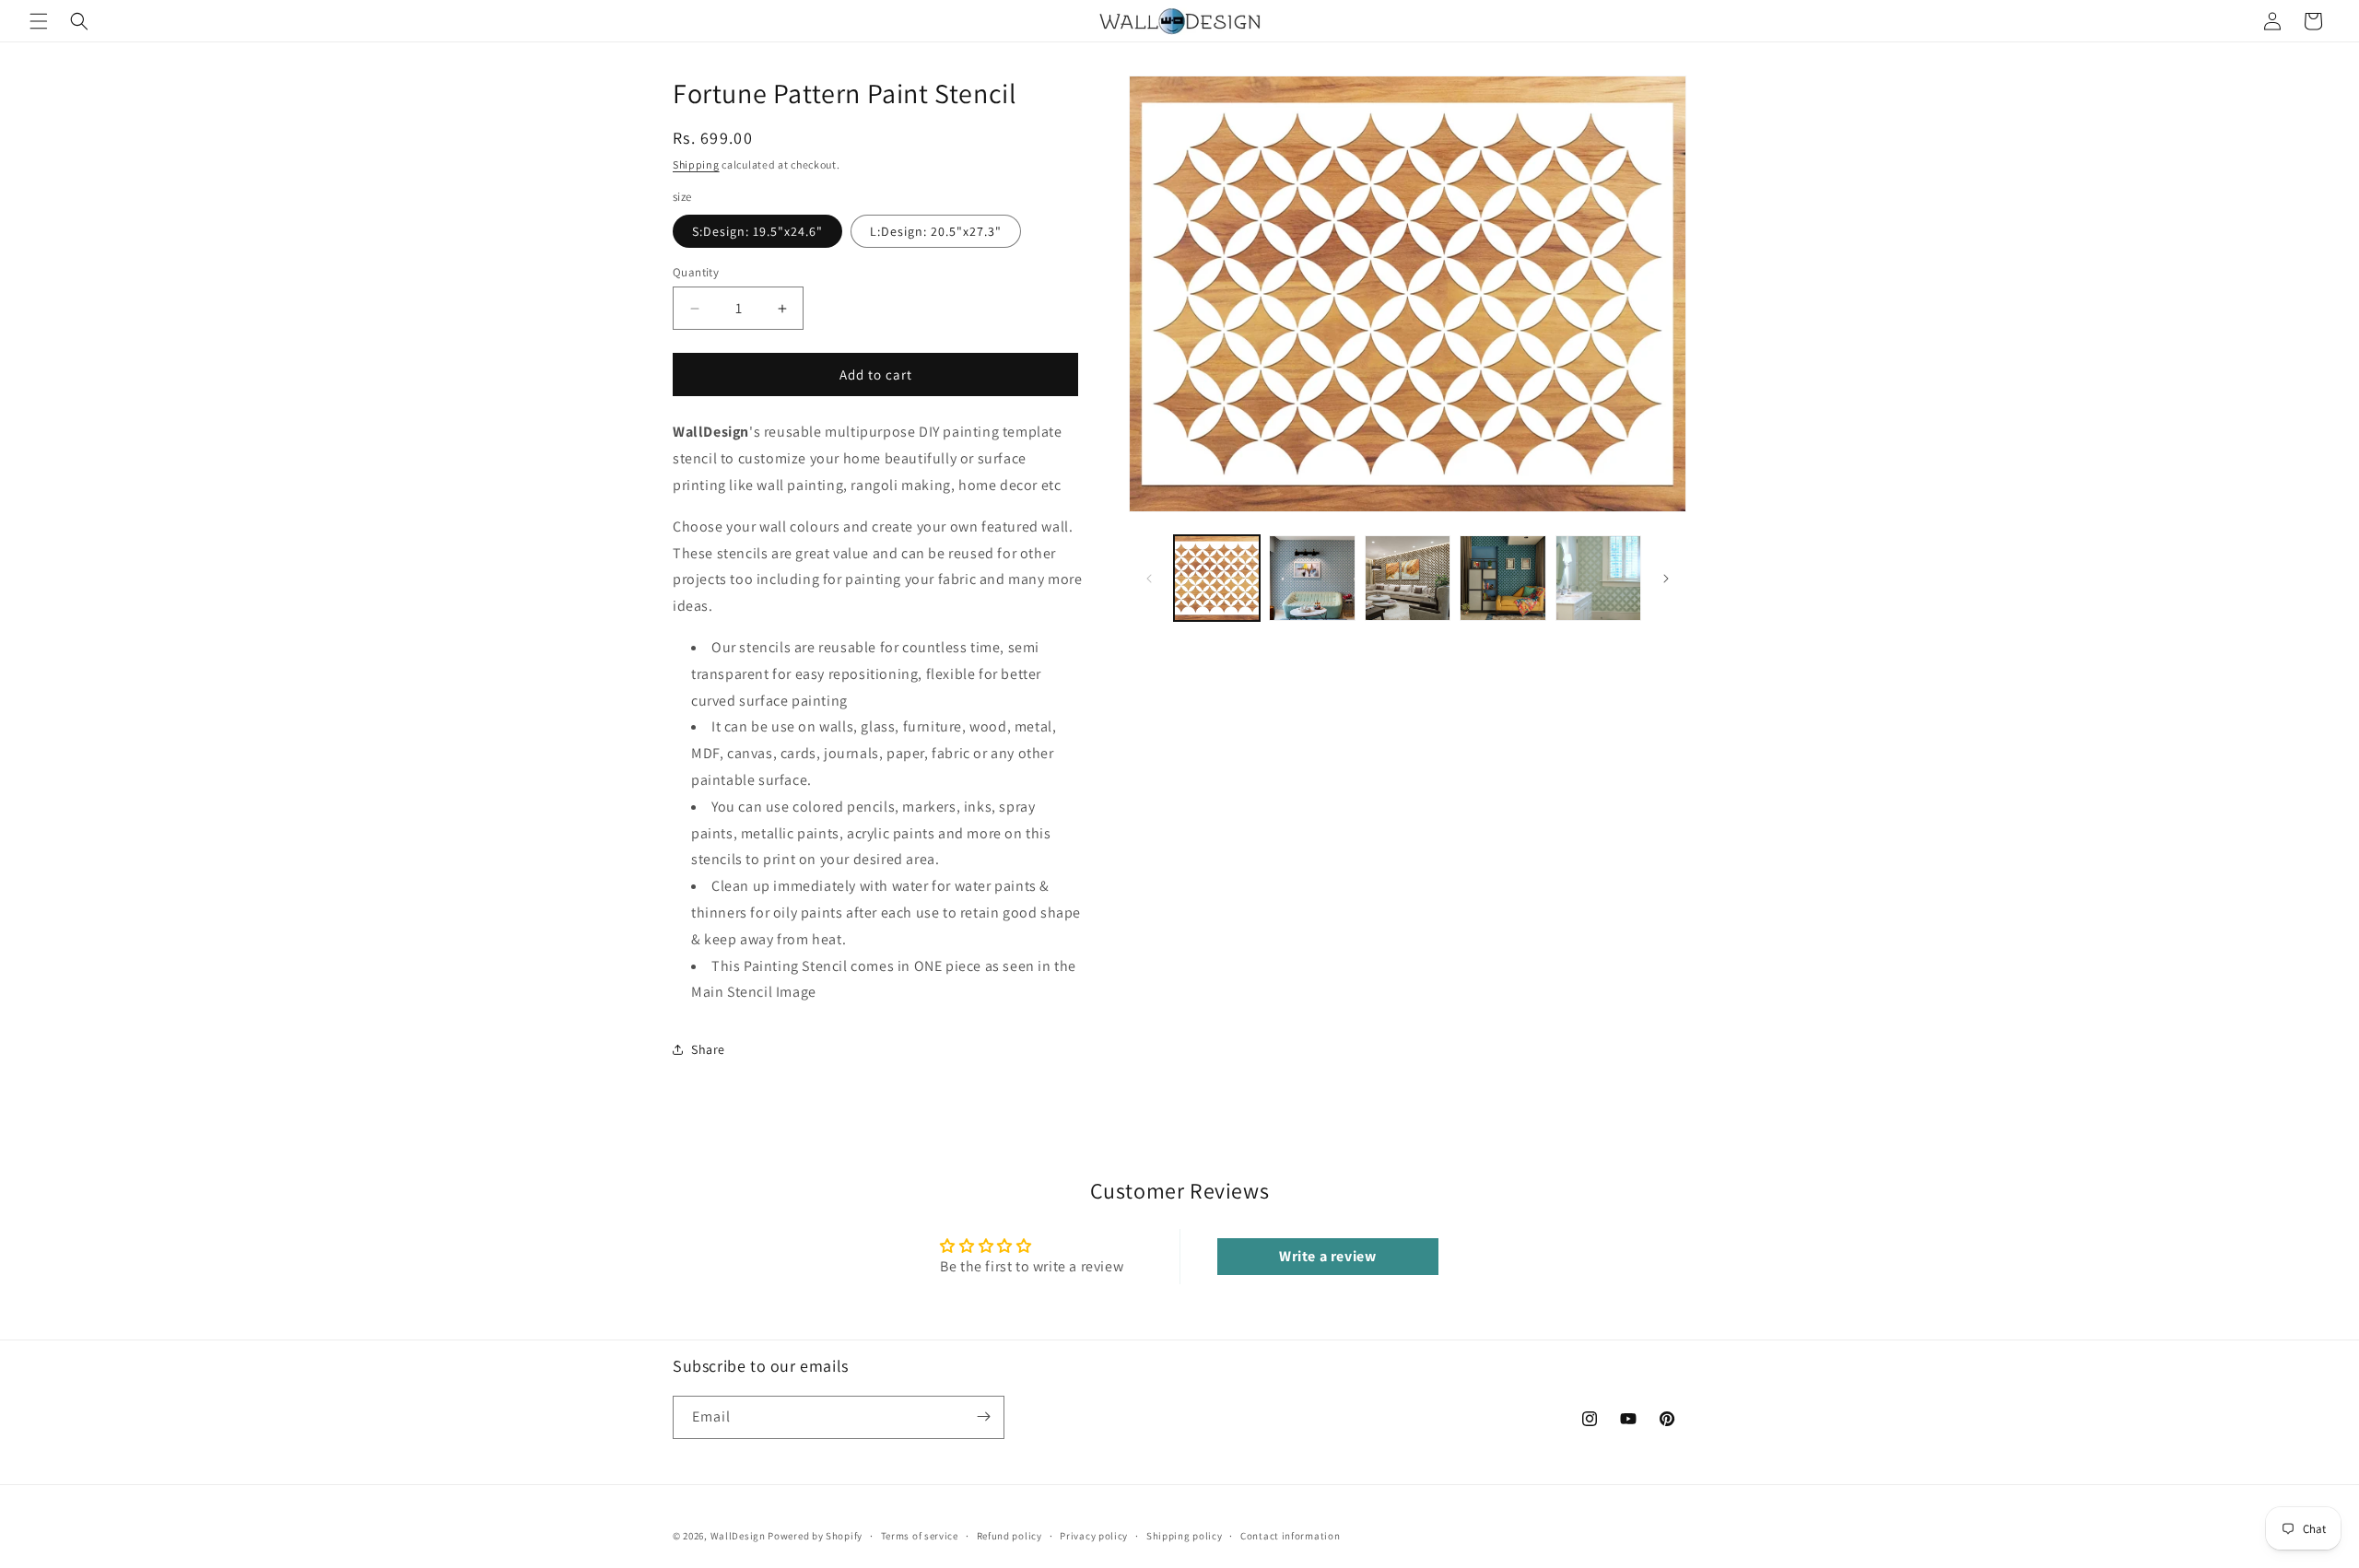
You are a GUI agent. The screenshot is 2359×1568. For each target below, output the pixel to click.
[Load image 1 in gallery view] (1217, 578)
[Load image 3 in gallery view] (1408, 578)
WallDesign (738, 1536)
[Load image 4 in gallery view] (1502, 578)
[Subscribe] (983, 1416)
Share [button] (708, 1049)
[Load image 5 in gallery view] (1598, 578)
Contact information (1290, 1536)
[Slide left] (1149, 579)
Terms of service (920, 1536)
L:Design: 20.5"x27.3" (936, 231)
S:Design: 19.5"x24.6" (757, 231)
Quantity (696, 272)
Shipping (696, 164)
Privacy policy (1094, 1536)
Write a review (1327, 1256)
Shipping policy (1185, 1536)
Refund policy (1009, 1536)
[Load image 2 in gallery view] (1312, 578)
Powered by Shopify (815, 1536)
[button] (39, 21)
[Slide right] (1666, 579)
